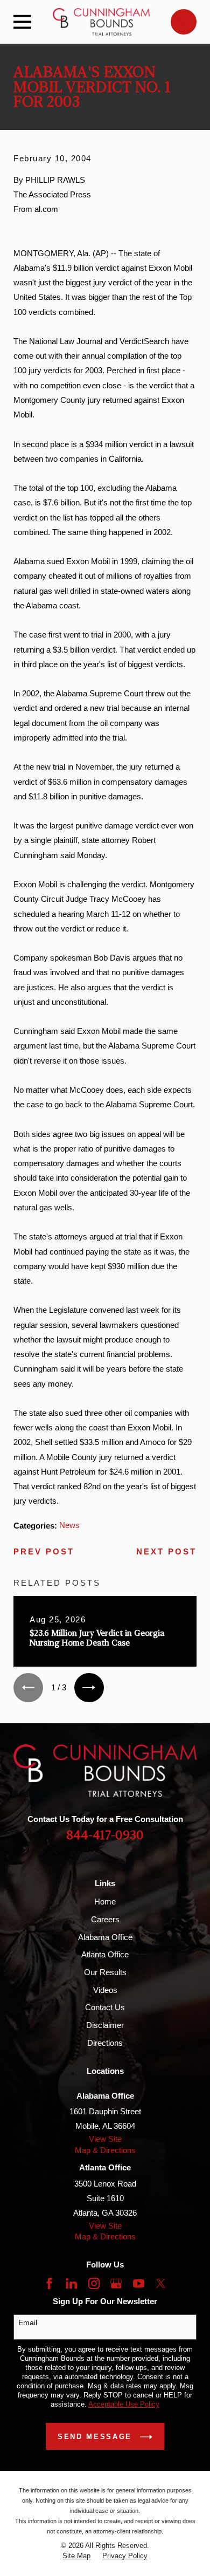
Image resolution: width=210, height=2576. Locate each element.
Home (105, 1902)
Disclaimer (105, 2025)
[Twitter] (161, 2283)
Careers (105, 1919)
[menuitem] (76, 2556)
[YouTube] (139, 2283)
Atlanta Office (105, 1954)
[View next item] (89, 1688)
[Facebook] (49, 2283)
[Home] (101, 22)
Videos (105, 1990)
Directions (105, 2043)
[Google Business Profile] (116, 2283)
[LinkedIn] (71, 2283)
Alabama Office (105, 1937)
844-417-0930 (105, 1835)
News (69, 1525)
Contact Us (105, 2007)
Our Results (105, 1972)
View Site (105, 2139)
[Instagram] (94, 2283)
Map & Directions (105, 2150)
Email (28, 2322)
